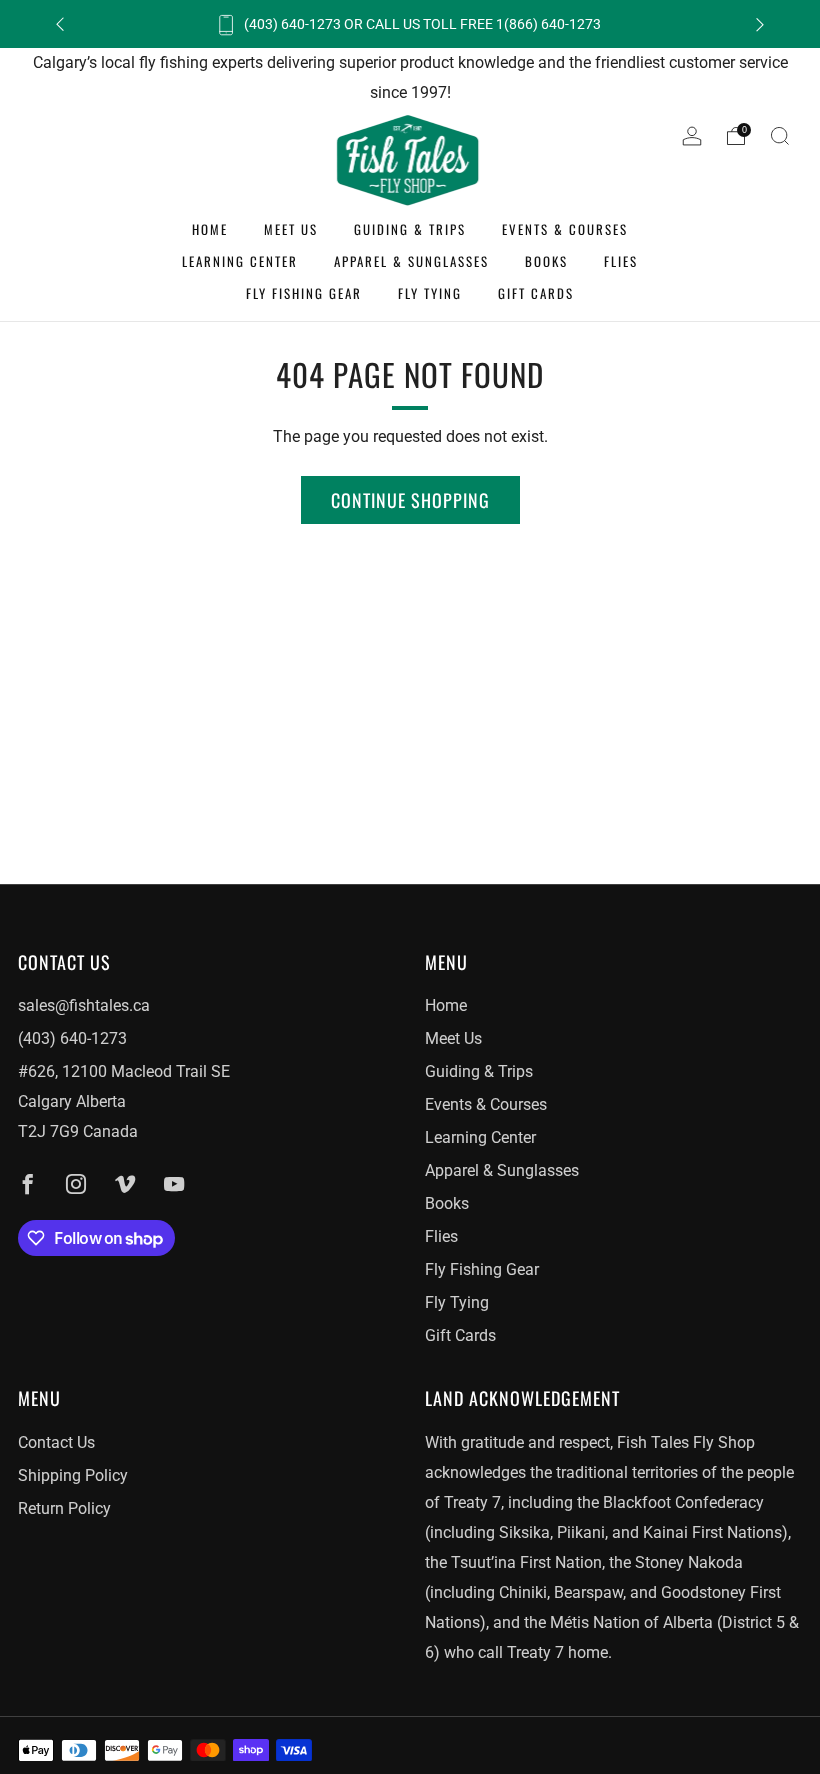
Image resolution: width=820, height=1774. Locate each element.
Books (546, 261)
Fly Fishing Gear (304, 293)
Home (210, 229)
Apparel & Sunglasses (411, 261)
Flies (621, 261)
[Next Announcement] (760, 24)
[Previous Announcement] (60, 24)
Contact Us (56, 1442)
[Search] (780, 136)
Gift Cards (536, 293)
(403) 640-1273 (72, 1038)
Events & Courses (565, 229)
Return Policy (64, 1508)
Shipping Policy (73, 1475)
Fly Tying (430, 293)
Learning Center (240, 261)
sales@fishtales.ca (84, 1005)
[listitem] (410, 24)
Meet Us (291, 229)
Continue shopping (410, 500)
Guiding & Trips (410, 229)
